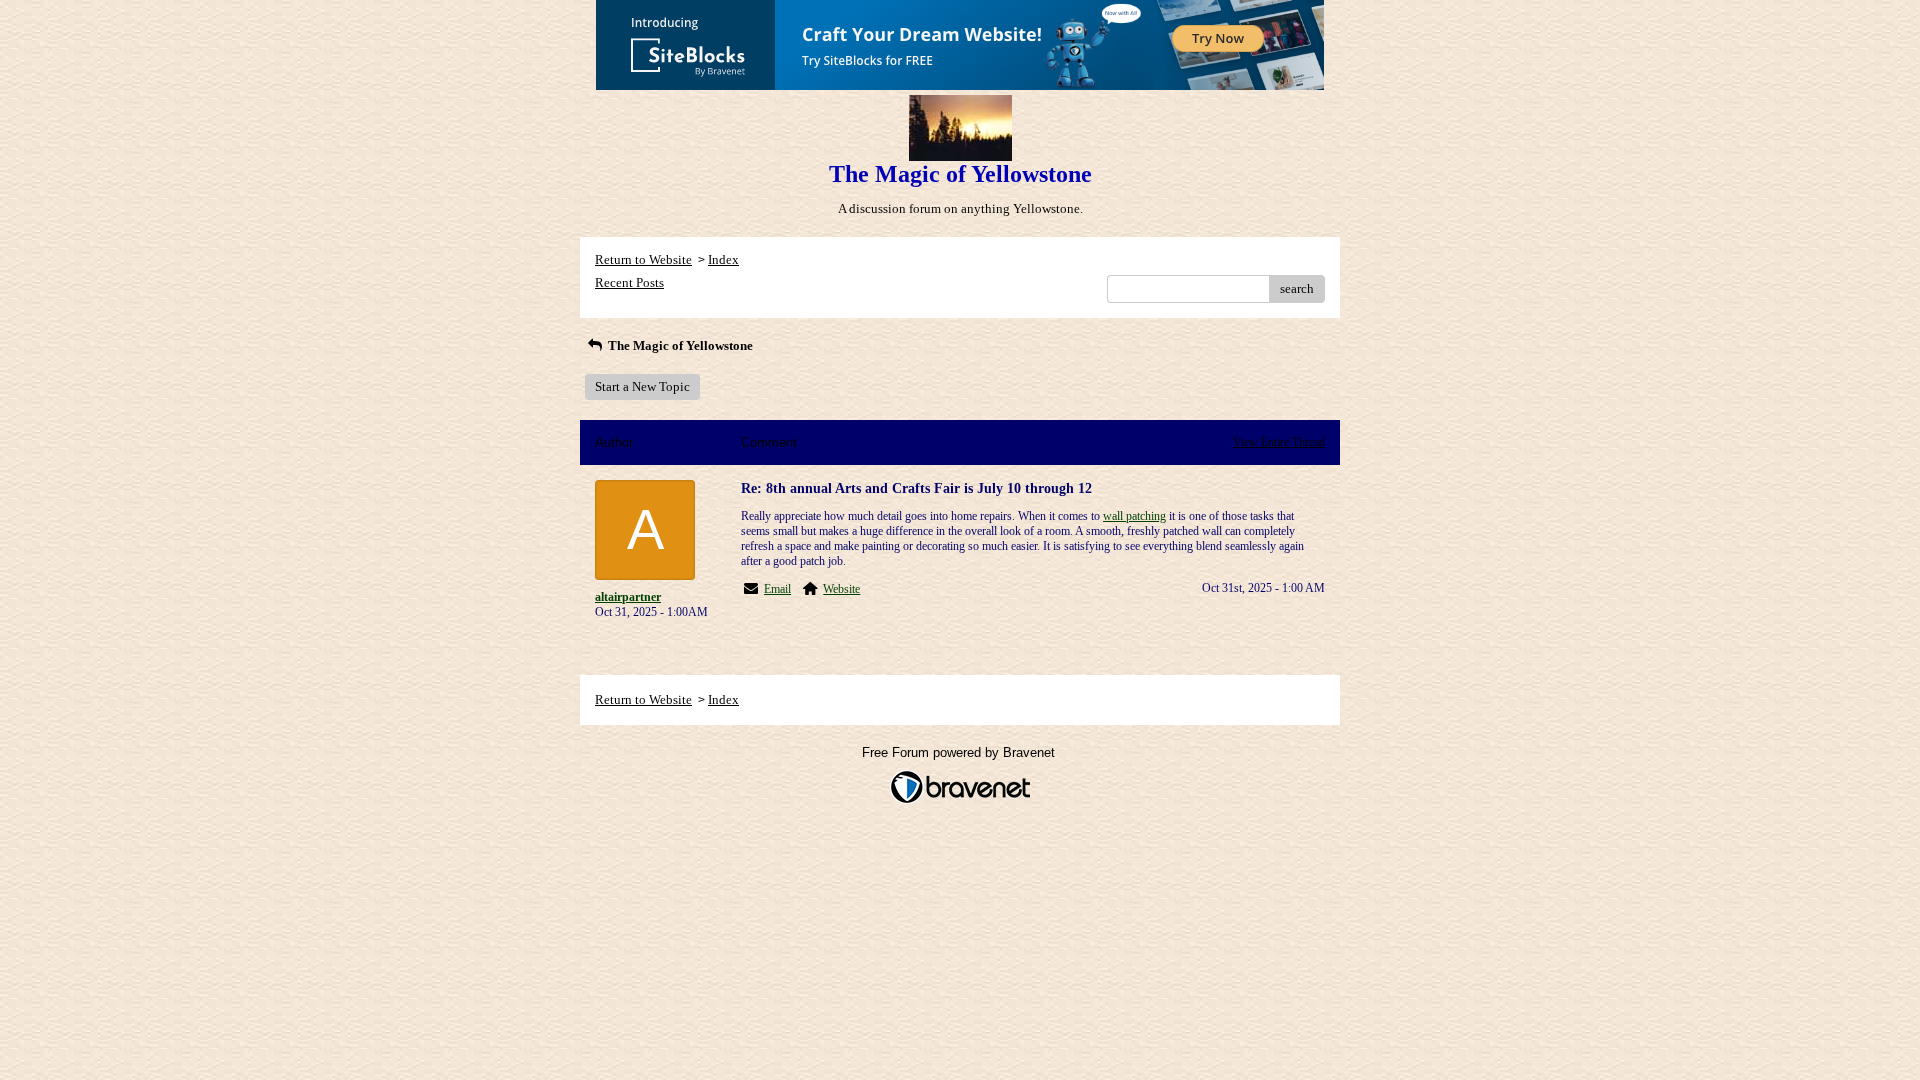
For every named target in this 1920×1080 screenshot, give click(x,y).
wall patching (1134, 516)
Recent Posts (629, 282)
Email (777, 589)
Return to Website (643, 259)
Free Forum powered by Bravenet (960, 752)
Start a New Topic (642, 386)
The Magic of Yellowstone (679, 345)
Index (723, 259)
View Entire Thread (1279, 442)
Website (841, 589)
